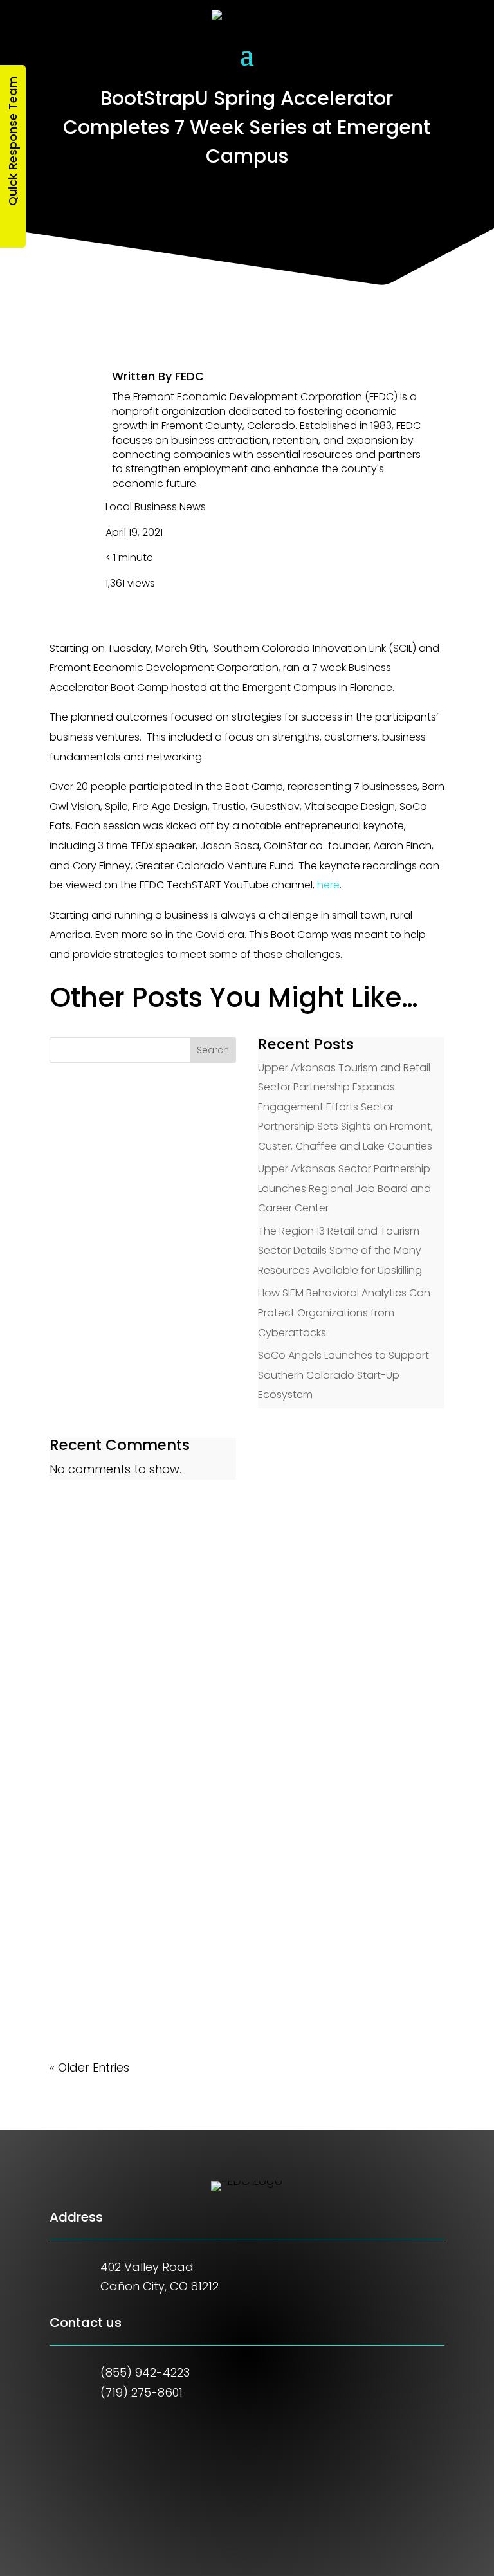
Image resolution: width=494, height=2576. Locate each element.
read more (93, 1669)
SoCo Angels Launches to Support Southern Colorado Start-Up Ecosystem (343, 1375)
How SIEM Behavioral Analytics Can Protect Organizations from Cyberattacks (344, 1312)
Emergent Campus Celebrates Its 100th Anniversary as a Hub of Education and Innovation (246, 1957)
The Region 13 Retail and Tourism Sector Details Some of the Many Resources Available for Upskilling (340, 1251)
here (328, 885)
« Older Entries (89, 2067)
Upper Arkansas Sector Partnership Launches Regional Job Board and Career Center (344, 1188)
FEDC (189, 376)
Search (213, 1050)
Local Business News (156, 507)
